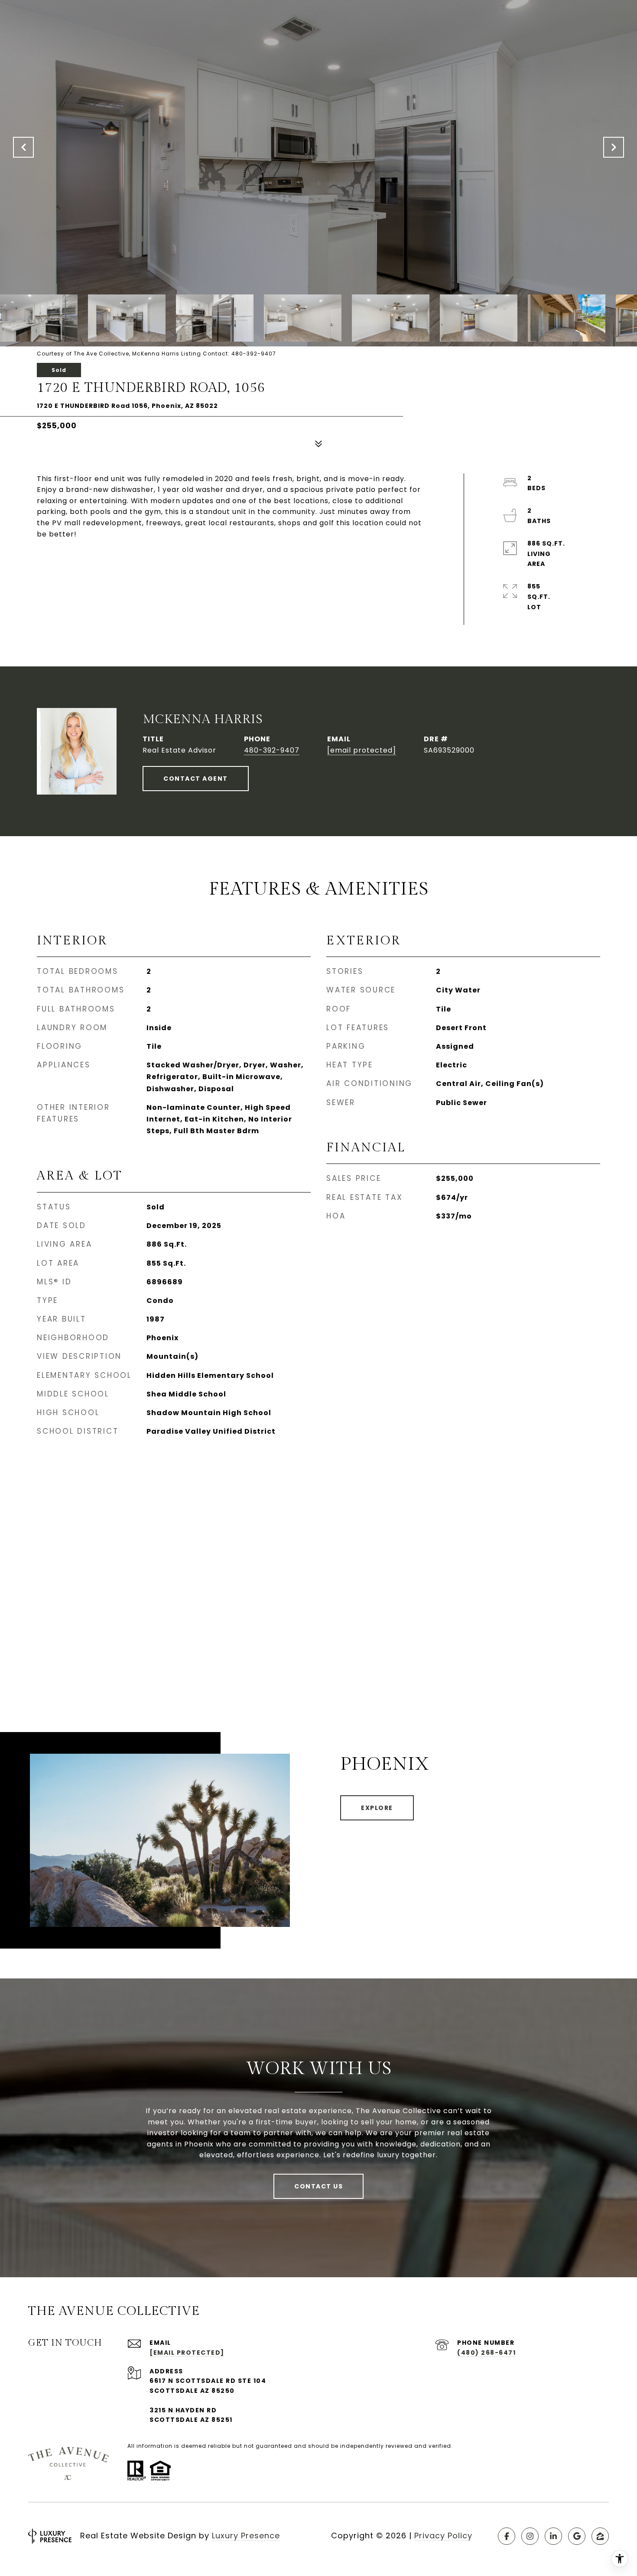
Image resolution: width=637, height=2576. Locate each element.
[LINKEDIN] (553, 2536)
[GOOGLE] (577, 2536)
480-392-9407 (272, 750)
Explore (377, 1808)
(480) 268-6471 (486, 2353)
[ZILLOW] (600, 2536)
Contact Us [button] (318, 2186)
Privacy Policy (443, 2536)
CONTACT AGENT (196, 779)
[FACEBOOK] (507, 2536)
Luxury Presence (246, 2536)
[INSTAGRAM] (530, 2536)
